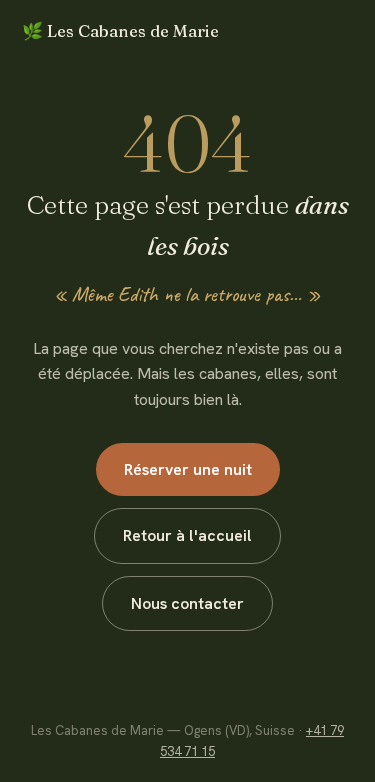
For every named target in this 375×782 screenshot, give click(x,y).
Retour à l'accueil (187, 535)
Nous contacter (187, 603)
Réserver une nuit (188, 469)
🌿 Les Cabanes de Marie (120, 31)
